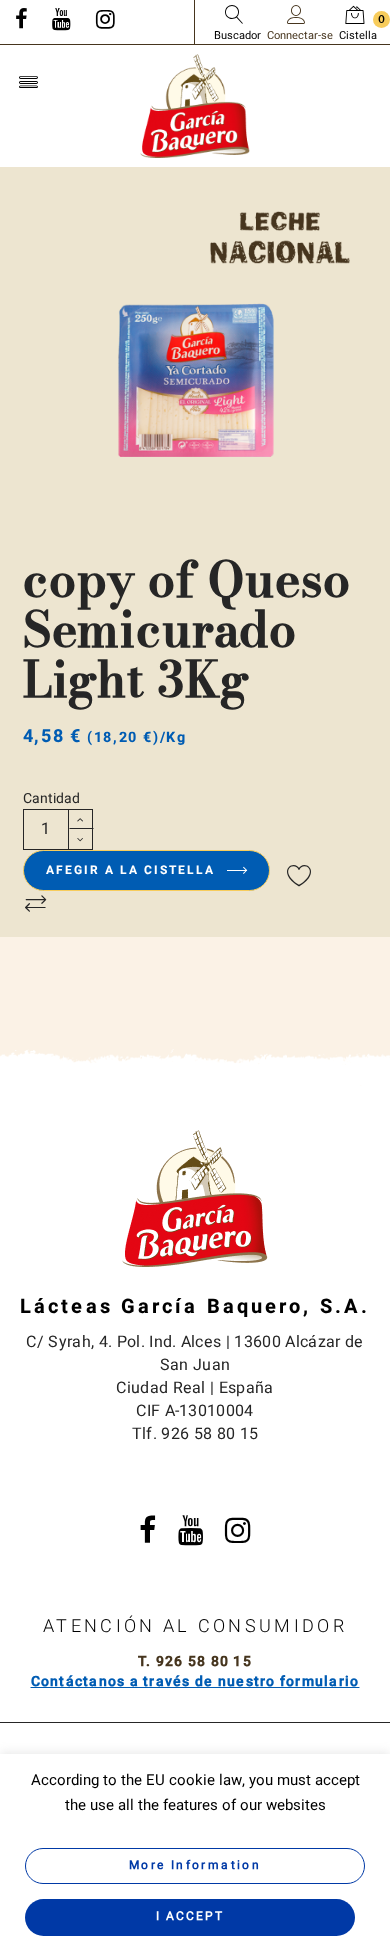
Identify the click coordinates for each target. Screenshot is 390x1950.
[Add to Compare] (35, 905)
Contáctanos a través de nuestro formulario (195, 1681)
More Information (195, 1865)
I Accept (190, 1916)
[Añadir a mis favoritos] (299, 877)
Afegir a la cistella (133, 870)
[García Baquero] (195, 105)
